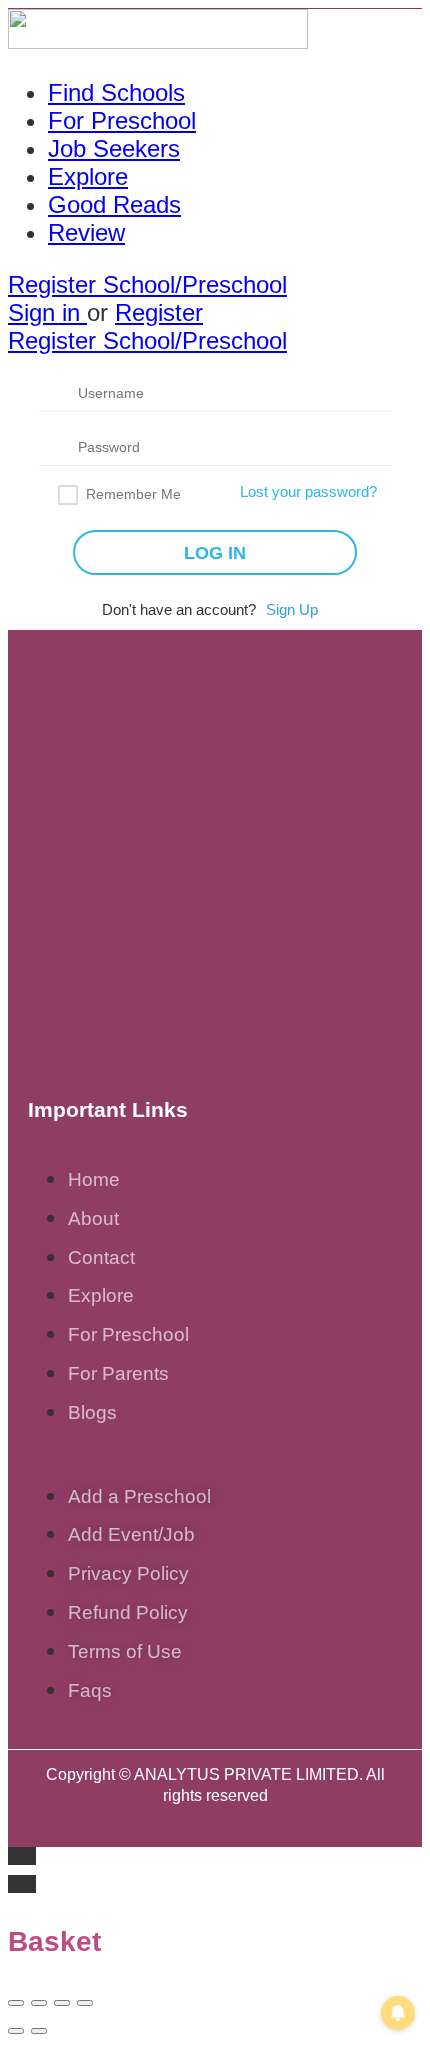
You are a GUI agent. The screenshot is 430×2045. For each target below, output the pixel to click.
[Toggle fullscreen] (62, 2003)
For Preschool (122, 120)
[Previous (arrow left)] (16, 2031)
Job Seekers (114, 148)
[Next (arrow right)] (39, 2031)
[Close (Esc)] (16, 2003)
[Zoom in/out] (85, 2003)
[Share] (39, 2003)
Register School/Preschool (147, 284)
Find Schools (116, 92)
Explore (88, 176)
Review (86, 232)
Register (159, 312)
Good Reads (114, 204)
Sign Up (292, 609)
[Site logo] (158, 40)
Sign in (47, 312)
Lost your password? (308, 491)
